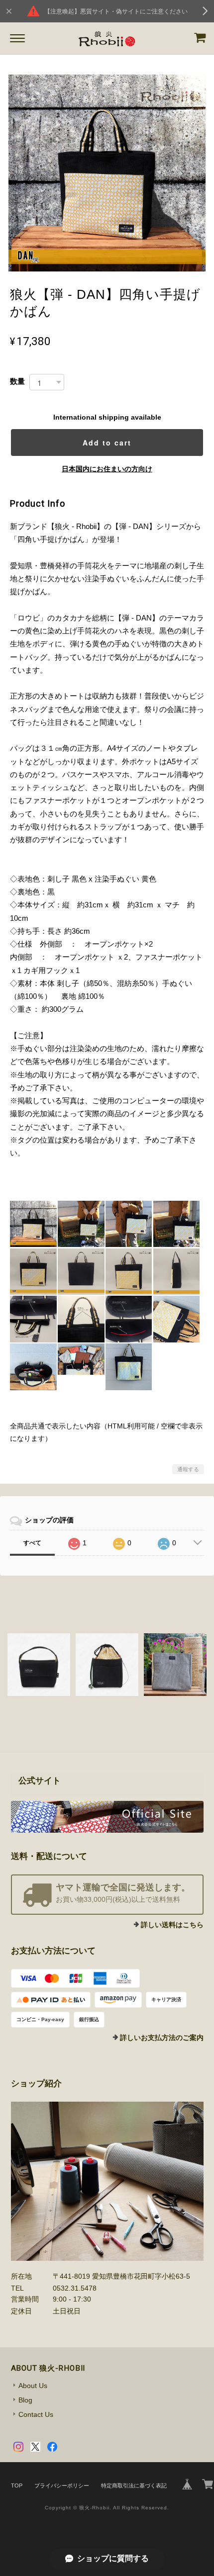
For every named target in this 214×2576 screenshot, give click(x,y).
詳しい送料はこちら (172, 1925)
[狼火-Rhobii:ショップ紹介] (107, 2181)
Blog (25, 2400)
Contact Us (36, 2414)
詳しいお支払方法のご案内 (162, 2038)
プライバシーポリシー (62, 2486)
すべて (32, 1543)
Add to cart (107, 443)
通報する (188, 1469)
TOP (17, 2486)
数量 (17, 381)
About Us (33, 2386)
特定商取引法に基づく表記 (134, 2486)
